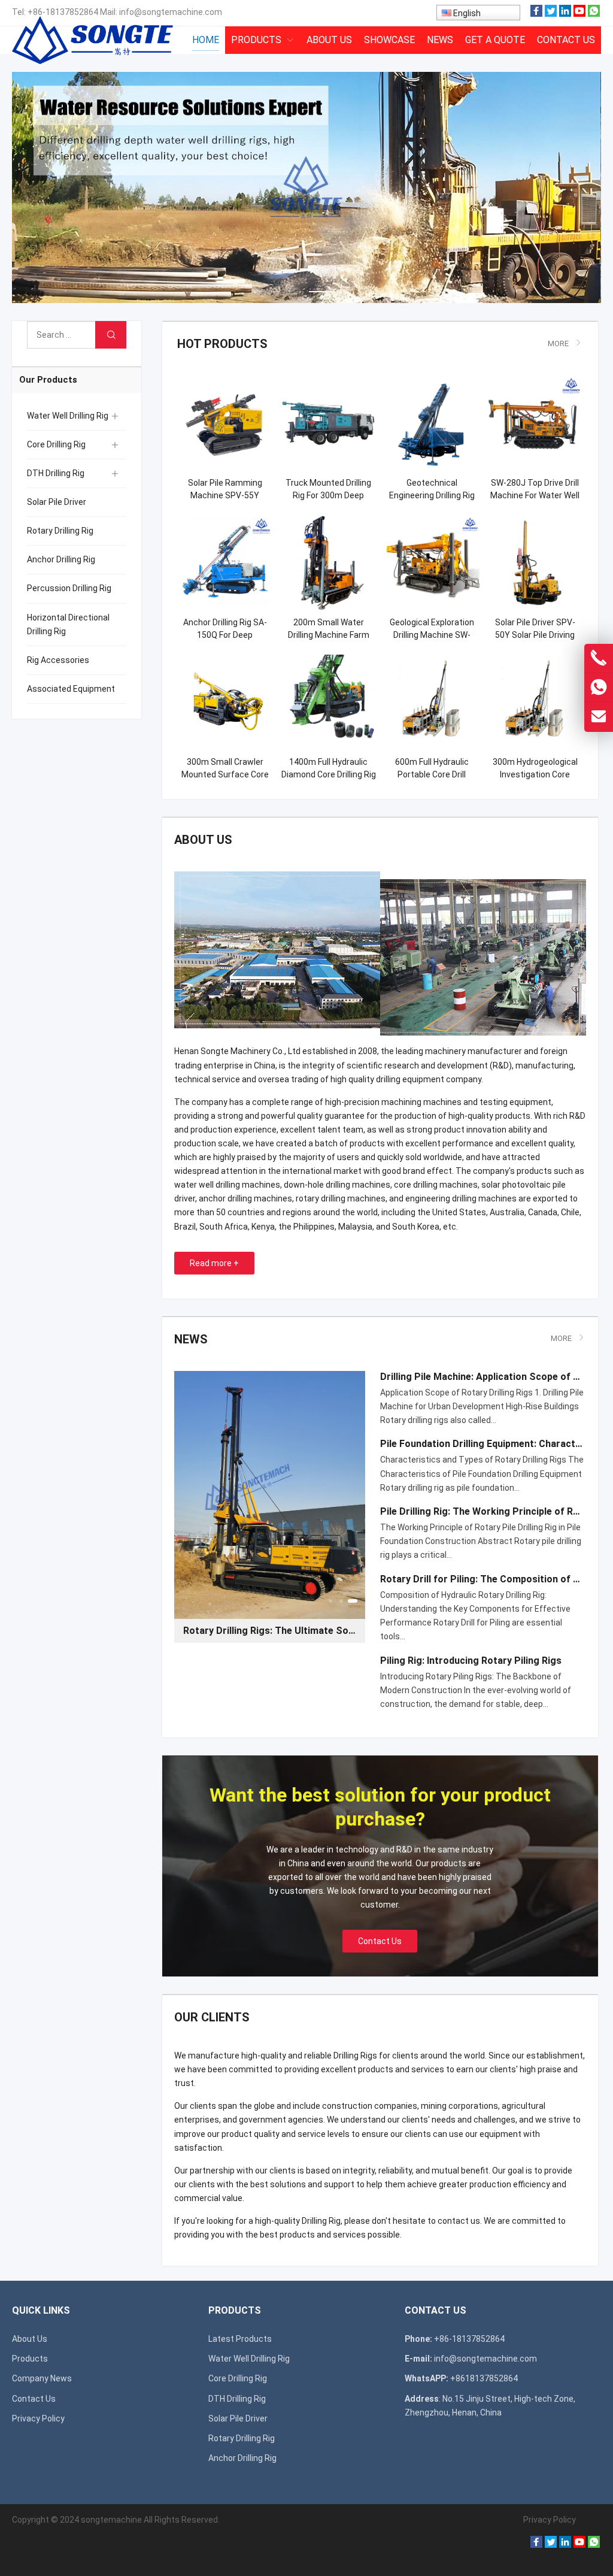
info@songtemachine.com (171, 12)
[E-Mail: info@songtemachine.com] (599, 717)
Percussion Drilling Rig (69, 588)
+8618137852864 (484, 2378)
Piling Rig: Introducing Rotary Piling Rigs (471, 1661)
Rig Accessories (58, 660)
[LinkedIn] (565, 14)
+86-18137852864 (63, 12)
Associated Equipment (71, 689)
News (191, 1339)
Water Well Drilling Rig (68, 416)
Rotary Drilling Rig (60, 531)
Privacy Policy (38, 2418)
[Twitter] (551, 14)
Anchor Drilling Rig (61, 559)
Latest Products (240, 2339)
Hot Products (222, 344)
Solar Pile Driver (57, 502)
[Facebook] (536, 14)
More (558, 343)
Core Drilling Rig (56, 444)
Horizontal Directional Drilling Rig (68, 624)
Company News (42, 2378)
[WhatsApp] (594, 14)
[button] (272, 289)
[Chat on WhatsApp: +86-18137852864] (599, 688)
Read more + (214, 1263)
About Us (30, 2339)
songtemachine (111, 2520)
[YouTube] (579, 14)
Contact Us (380, 1941)
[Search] (111, 335)
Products (30, 2359)
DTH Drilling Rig (56, 473)
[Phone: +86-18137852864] (599, 658)
